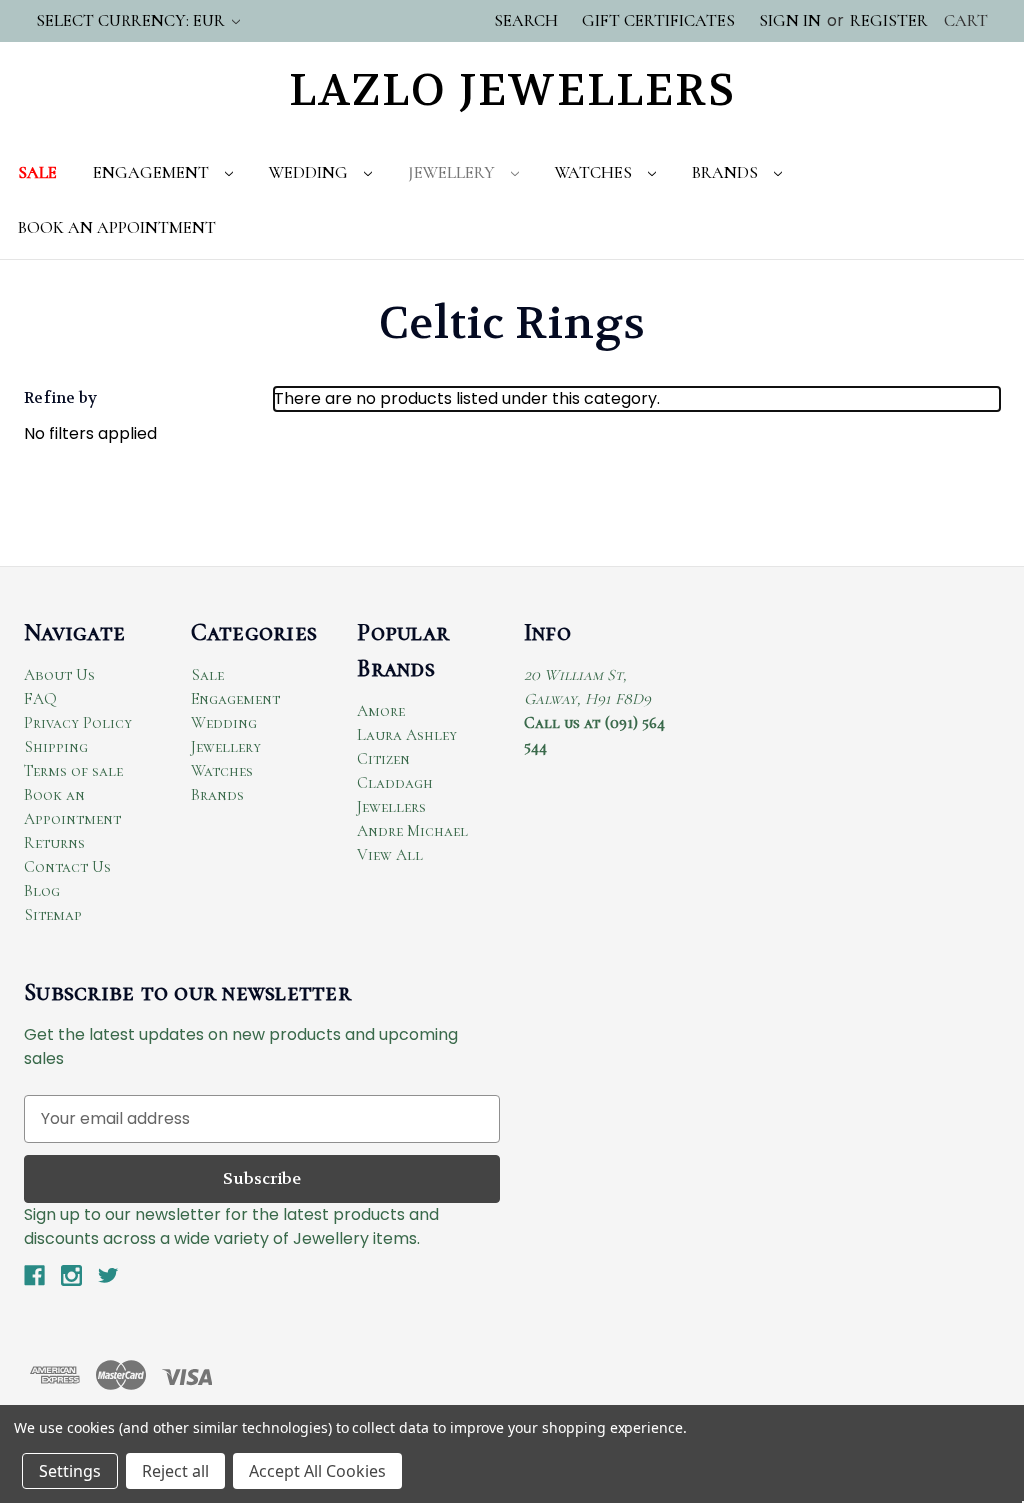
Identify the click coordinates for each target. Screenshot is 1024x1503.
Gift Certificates (658, 20)
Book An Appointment (117, 227)
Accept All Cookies (317, 1471)
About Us (59, 675)
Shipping (56, 747)
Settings (70, 1471)
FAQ (40, 699)
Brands (727, 172)
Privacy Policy (78, 723)
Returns (54, 843)
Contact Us (67, 867)
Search (526, 20)
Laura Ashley (407, 735)
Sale (37, 172)
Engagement (153, 172)
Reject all (175, 1471)
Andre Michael (412, 831)
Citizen (383, 759)
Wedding (310, 172)
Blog (42, 891)
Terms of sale (73, 771)
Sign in (790, 20)
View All (390, 855)
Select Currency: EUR (132, 20)
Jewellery (453, 172)
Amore (381, 711)
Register (889, 20)
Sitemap (53, 915)
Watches (595, 172)
